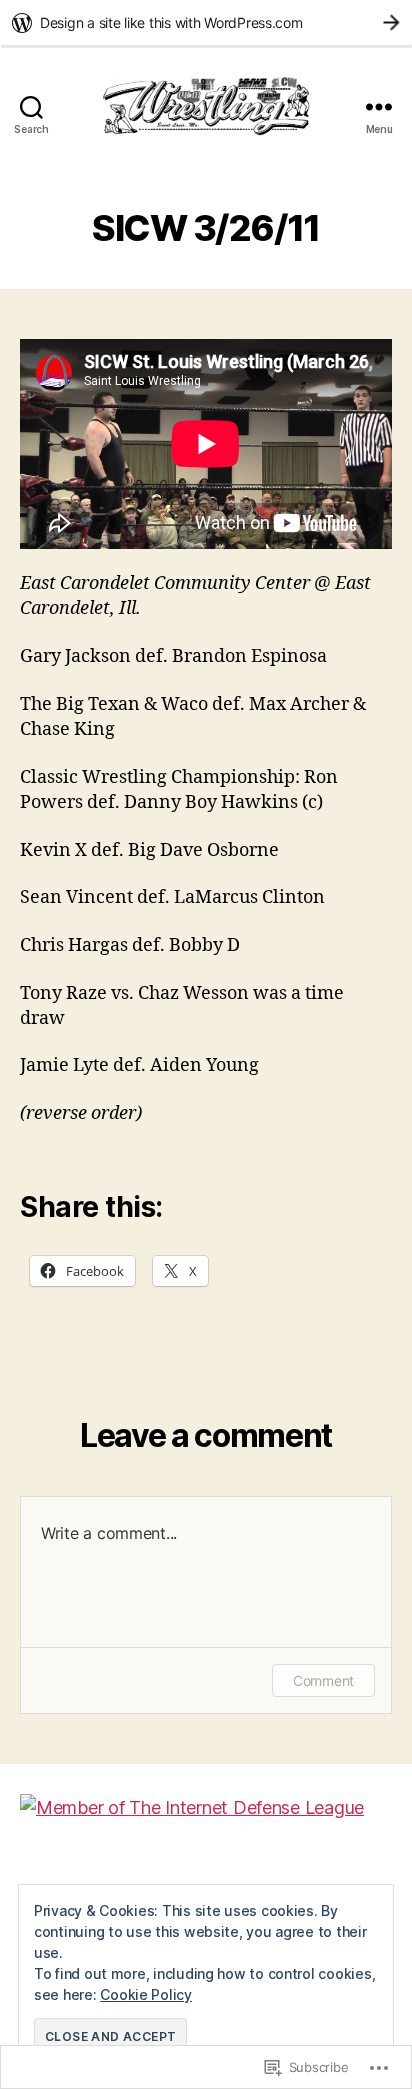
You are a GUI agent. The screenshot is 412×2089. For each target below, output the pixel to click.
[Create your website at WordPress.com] (206, 22)
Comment (323, 1680)
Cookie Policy (146, 1994)
